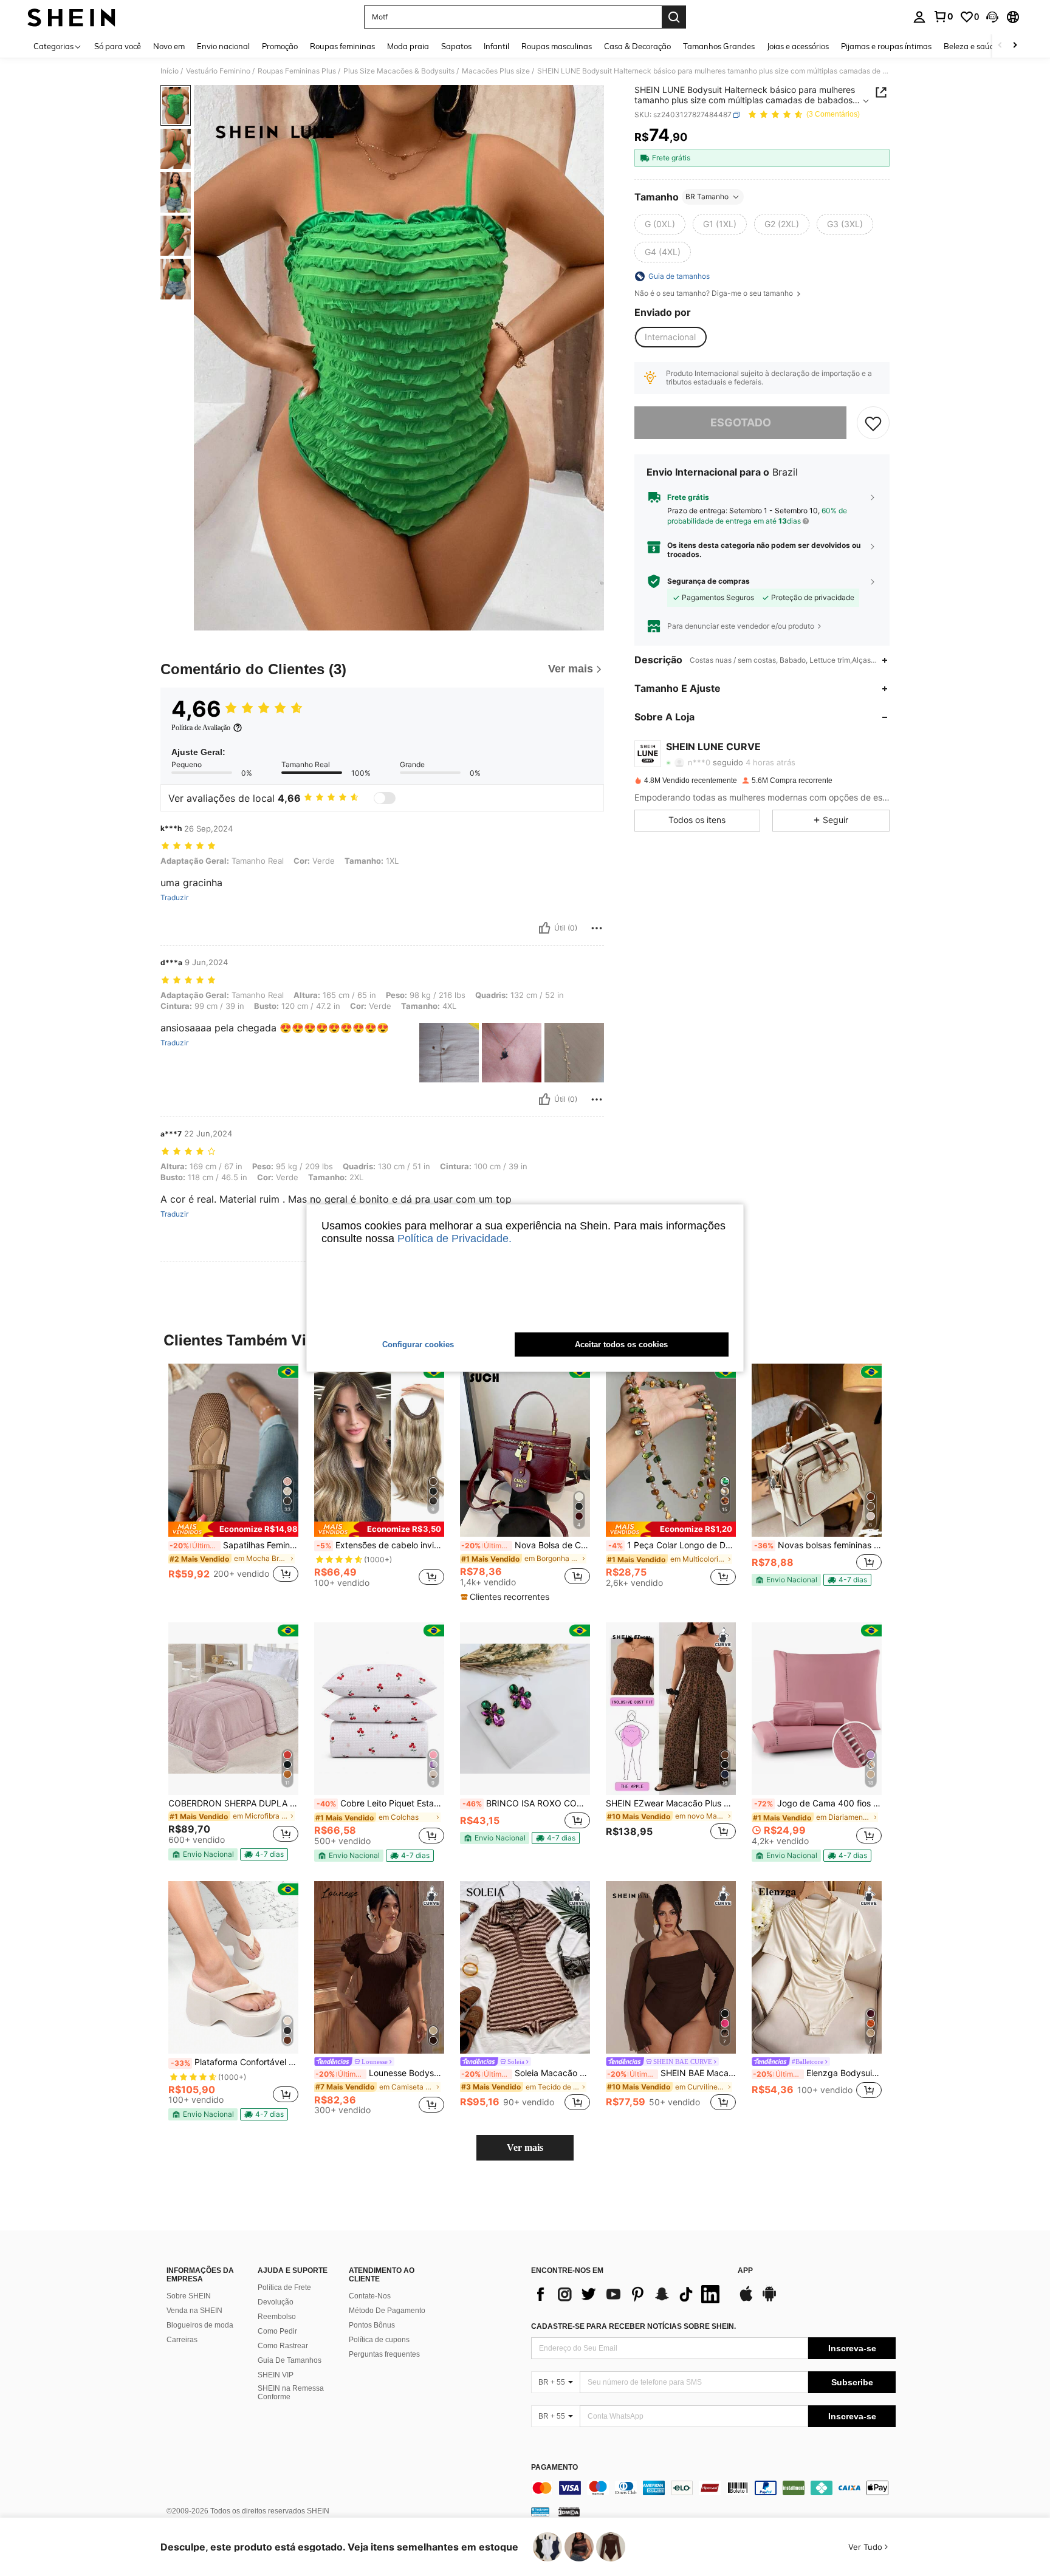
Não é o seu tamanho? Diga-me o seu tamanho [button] (715, 293)
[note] (233, 1529)
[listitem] (233, 1480)
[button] (992, 17)
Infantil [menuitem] (496, 46)
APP (745, 2271)
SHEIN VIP (276, 2375)
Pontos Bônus (372, 2325)
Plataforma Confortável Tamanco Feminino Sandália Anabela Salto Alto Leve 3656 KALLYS (235, 2062)
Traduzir (174, 898)
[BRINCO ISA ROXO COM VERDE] (525, 1709)
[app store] (746, 2300)
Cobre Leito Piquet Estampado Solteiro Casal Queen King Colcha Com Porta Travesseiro (380, 1803)
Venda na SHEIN (194, 2311)
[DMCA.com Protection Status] (569, 2512)
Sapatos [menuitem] (456, 46)
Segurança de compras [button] (709, 581)
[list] (628, 2294)
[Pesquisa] (674, 17)
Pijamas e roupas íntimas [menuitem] (886, 46)
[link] (943, 16)
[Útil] (544, 928)
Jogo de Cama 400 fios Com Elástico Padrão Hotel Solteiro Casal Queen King (818, 1803)
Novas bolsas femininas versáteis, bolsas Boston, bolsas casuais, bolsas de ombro (818, 1545)
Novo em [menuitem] (169, 46)
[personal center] (919, 17)
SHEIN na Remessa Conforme (291, 2393)
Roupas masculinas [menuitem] (557, 46)
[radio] (660, 224)
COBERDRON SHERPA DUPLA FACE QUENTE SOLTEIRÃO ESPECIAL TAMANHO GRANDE (233, 1803)
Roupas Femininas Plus (297, 71)
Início (170, 71)
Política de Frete (284, 2287)
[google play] (769, 2300)
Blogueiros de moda (200, 2325)
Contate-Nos (370, 2296)
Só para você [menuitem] (118, 46)
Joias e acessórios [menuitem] (798, 46)
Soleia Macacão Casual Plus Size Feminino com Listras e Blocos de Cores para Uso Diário (526, 2073)
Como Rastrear (283, 2346)
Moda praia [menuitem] (408, 46)
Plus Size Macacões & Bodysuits (399, 71)
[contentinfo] (713, 2488)
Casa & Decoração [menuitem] (637, 46)
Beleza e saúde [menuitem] (971, 46)
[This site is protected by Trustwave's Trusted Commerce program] (540, 2512)
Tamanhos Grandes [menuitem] (719, 46)
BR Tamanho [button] (707, 196)
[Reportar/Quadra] (597, 928)
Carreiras (182, 2340)
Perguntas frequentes (384, 2354)
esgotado (741, 422)
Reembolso (277, 2317)
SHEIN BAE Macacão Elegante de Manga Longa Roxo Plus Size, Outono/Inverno (671, 2073)
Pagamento (554, 2468)
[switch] (385, 798)
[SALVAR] (873, 423)
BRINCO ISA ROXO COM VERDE (526, 1803)
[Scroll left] (1000, 46)
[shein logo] (71, 17)
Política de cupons (379, 2340)
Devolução (276, 2302)
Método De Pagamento (387, 2311)
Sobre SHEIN (189, 2296)
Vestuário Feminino (218, 71)
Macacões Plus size (496, 71)
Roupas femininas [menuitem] (342, 46)
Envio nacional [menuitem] (223, 46)
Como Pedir (277, 2331)
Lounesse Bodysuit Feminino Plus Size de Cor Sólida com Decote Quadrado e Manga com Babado (380, 2073)
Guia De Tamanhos (290, 2360)
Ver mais (525, 2147)
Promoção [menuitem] (280, 46)
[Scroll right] (1015, 46)
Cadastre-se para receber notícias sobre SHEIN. (633, 2326)
